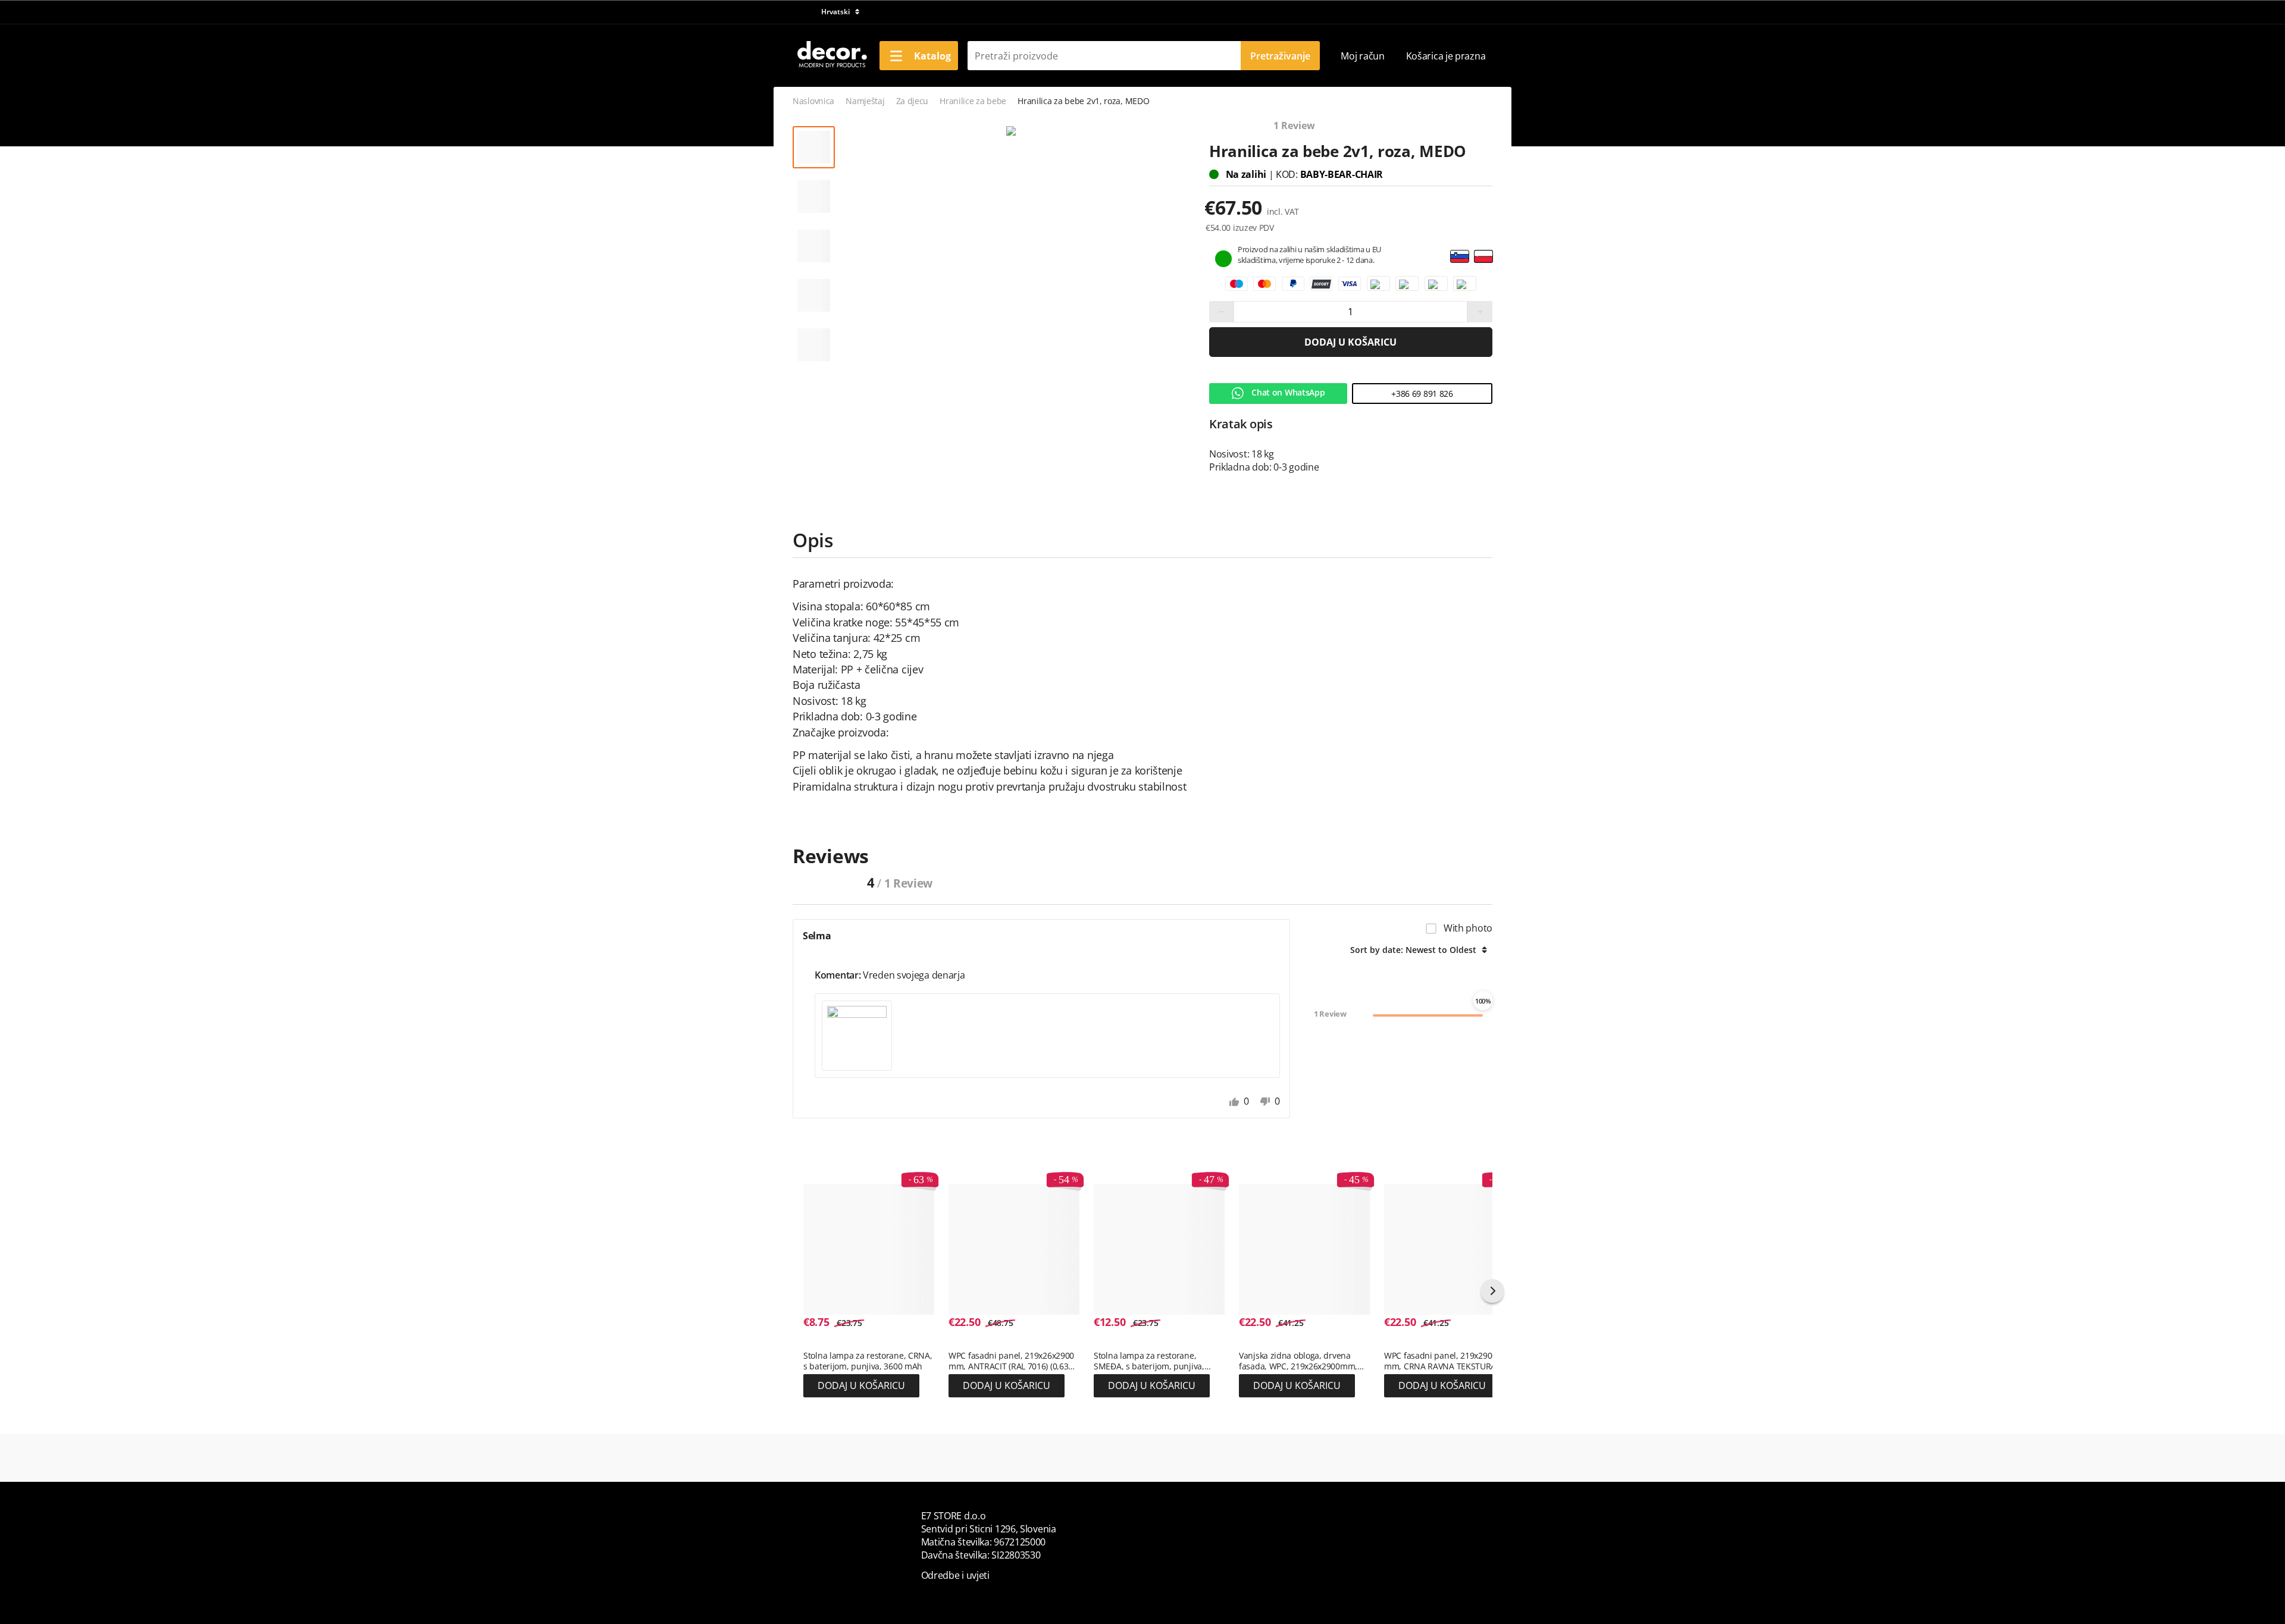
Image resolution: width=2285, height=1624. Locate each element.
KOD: (1288, 174)
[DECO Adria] (831, 55)
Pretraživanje (1280, 56)
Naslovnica (813, 101)
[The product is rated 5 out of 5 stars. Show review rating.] (824, 1343)
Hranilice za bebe (973, 101)
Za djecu (913, 101)
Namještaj (865, 101)
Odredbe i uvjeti (955, 1575)
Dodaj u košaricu (1350, 342)
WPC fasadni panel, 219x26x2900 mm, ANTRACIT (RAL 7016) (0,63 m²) (1011, 1361)
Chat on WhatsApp (1287, 392)
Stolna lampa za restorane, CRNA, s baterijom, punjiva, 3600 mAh (868, 1361)
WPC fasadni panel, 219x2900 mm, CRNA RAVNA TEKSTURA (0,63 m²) (1440, 1361)
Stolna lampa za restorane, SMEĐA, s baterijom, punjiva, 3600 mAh (1149, 1361)
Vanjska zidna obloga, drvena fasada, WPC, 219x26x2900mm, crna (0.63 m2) (1298, 1361)
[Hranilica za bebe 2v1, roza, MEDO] (1011, 131)
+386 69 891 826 (1422, 394)
